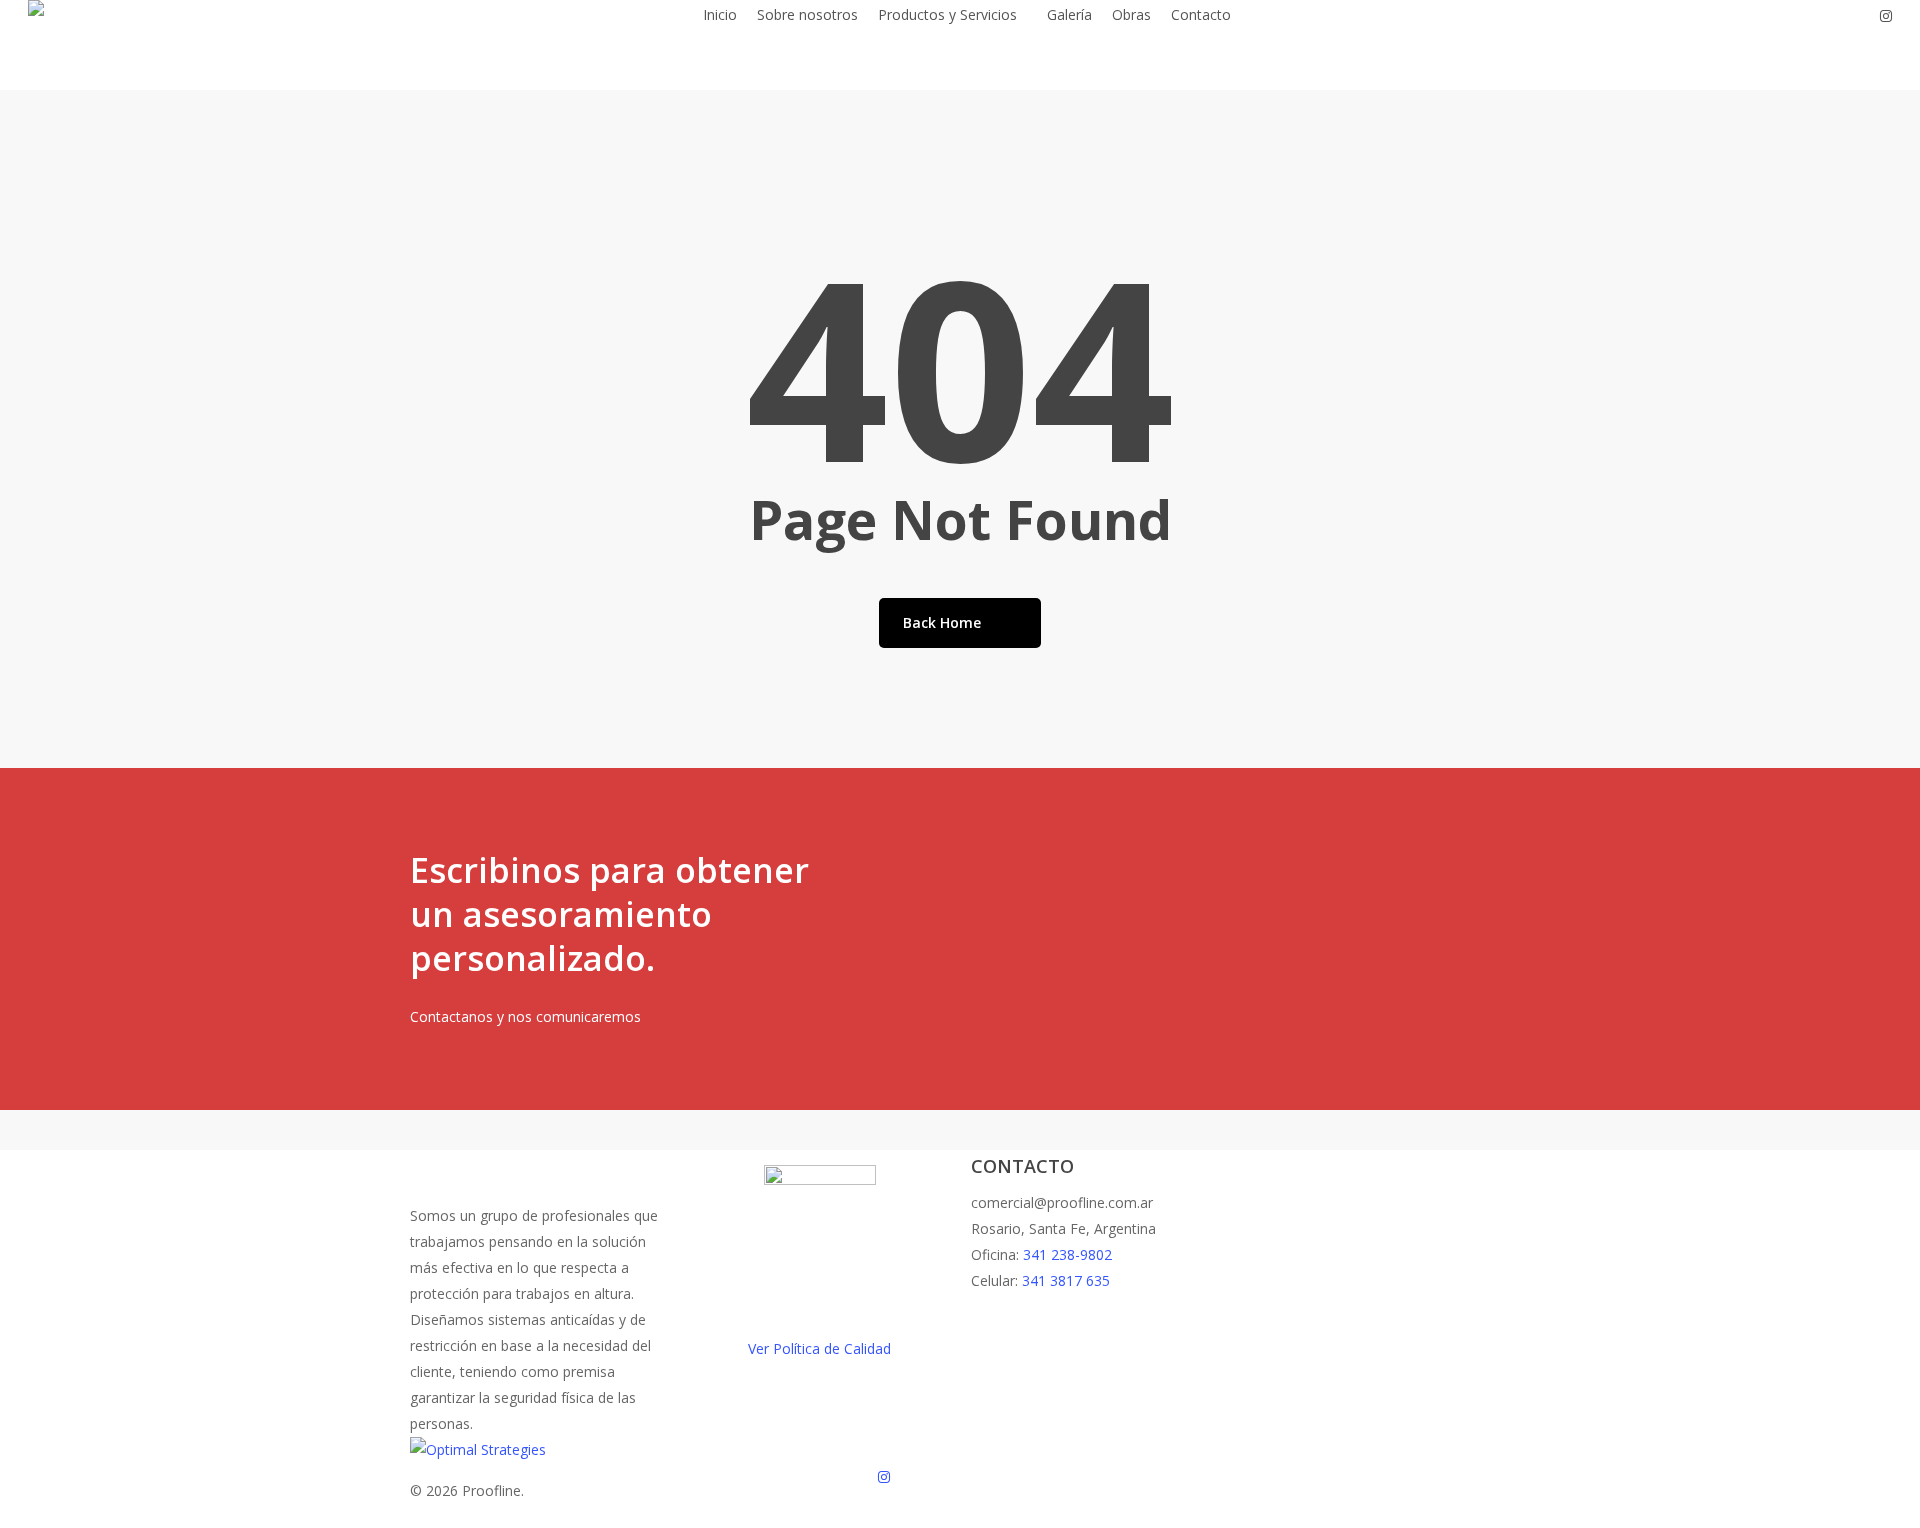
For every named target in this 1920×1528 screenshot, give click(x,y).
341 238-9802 (1067, 1254)
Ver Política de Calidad (819, 1348)
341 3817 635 (1066, 1280)
